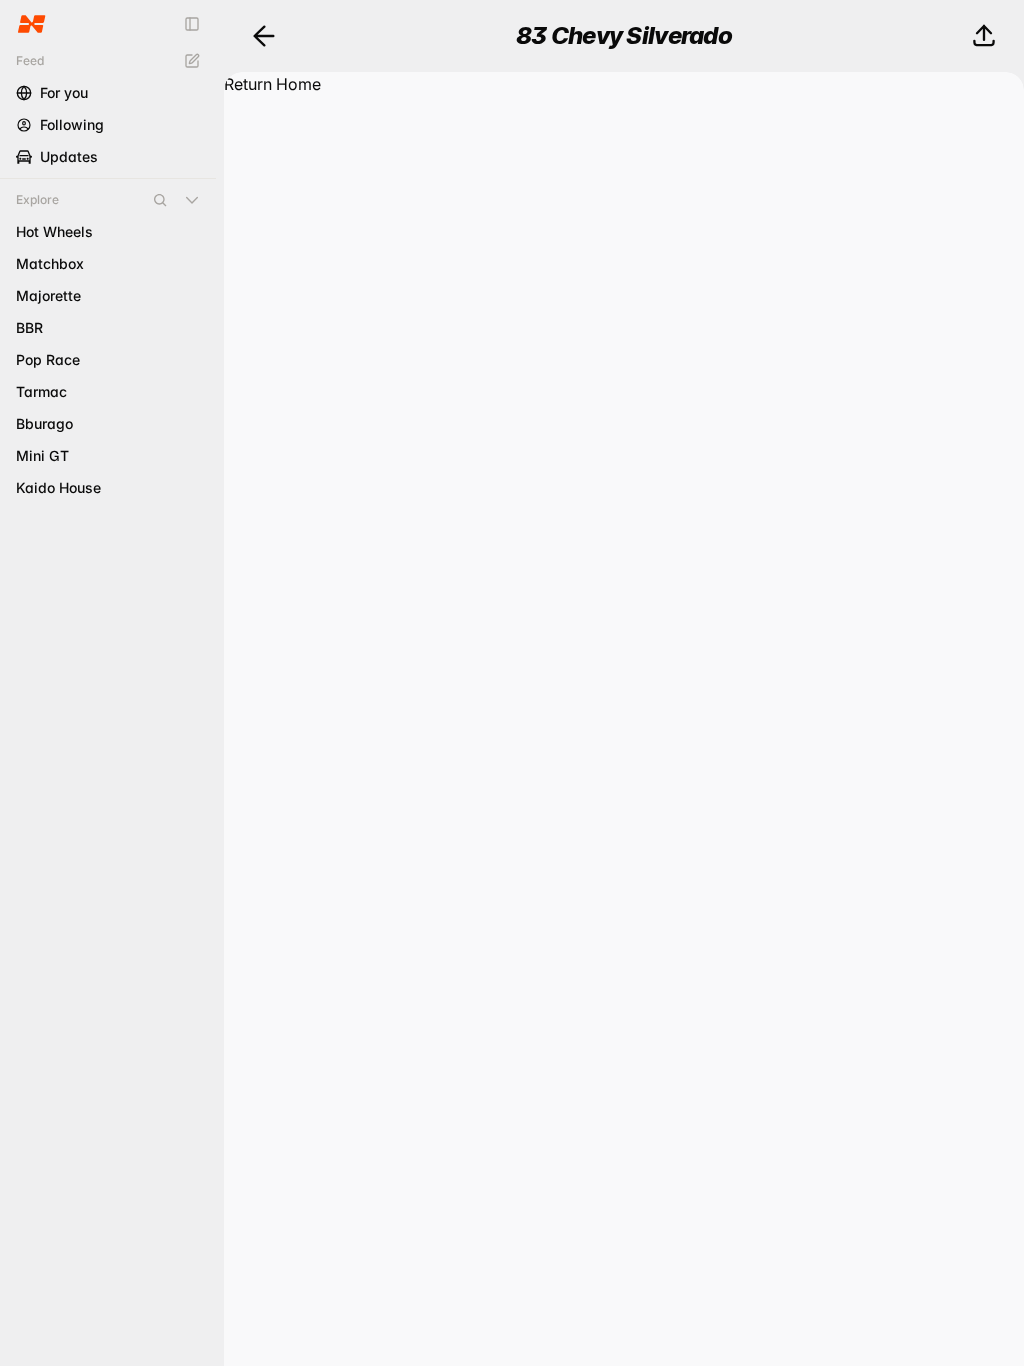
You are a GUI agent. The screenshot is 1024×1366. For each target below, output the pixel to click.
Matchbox (50, 263)
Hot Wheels (54, 231)
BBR (29, 327)
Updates (69, 156)
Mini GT (42, 455)
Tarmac (41, 391)
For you (64, 92)
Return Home (272, 84)
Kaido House (58, 487)
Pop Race (48, 359)
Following (72, 124)
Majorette (48, 295)
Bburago (44, 423)
